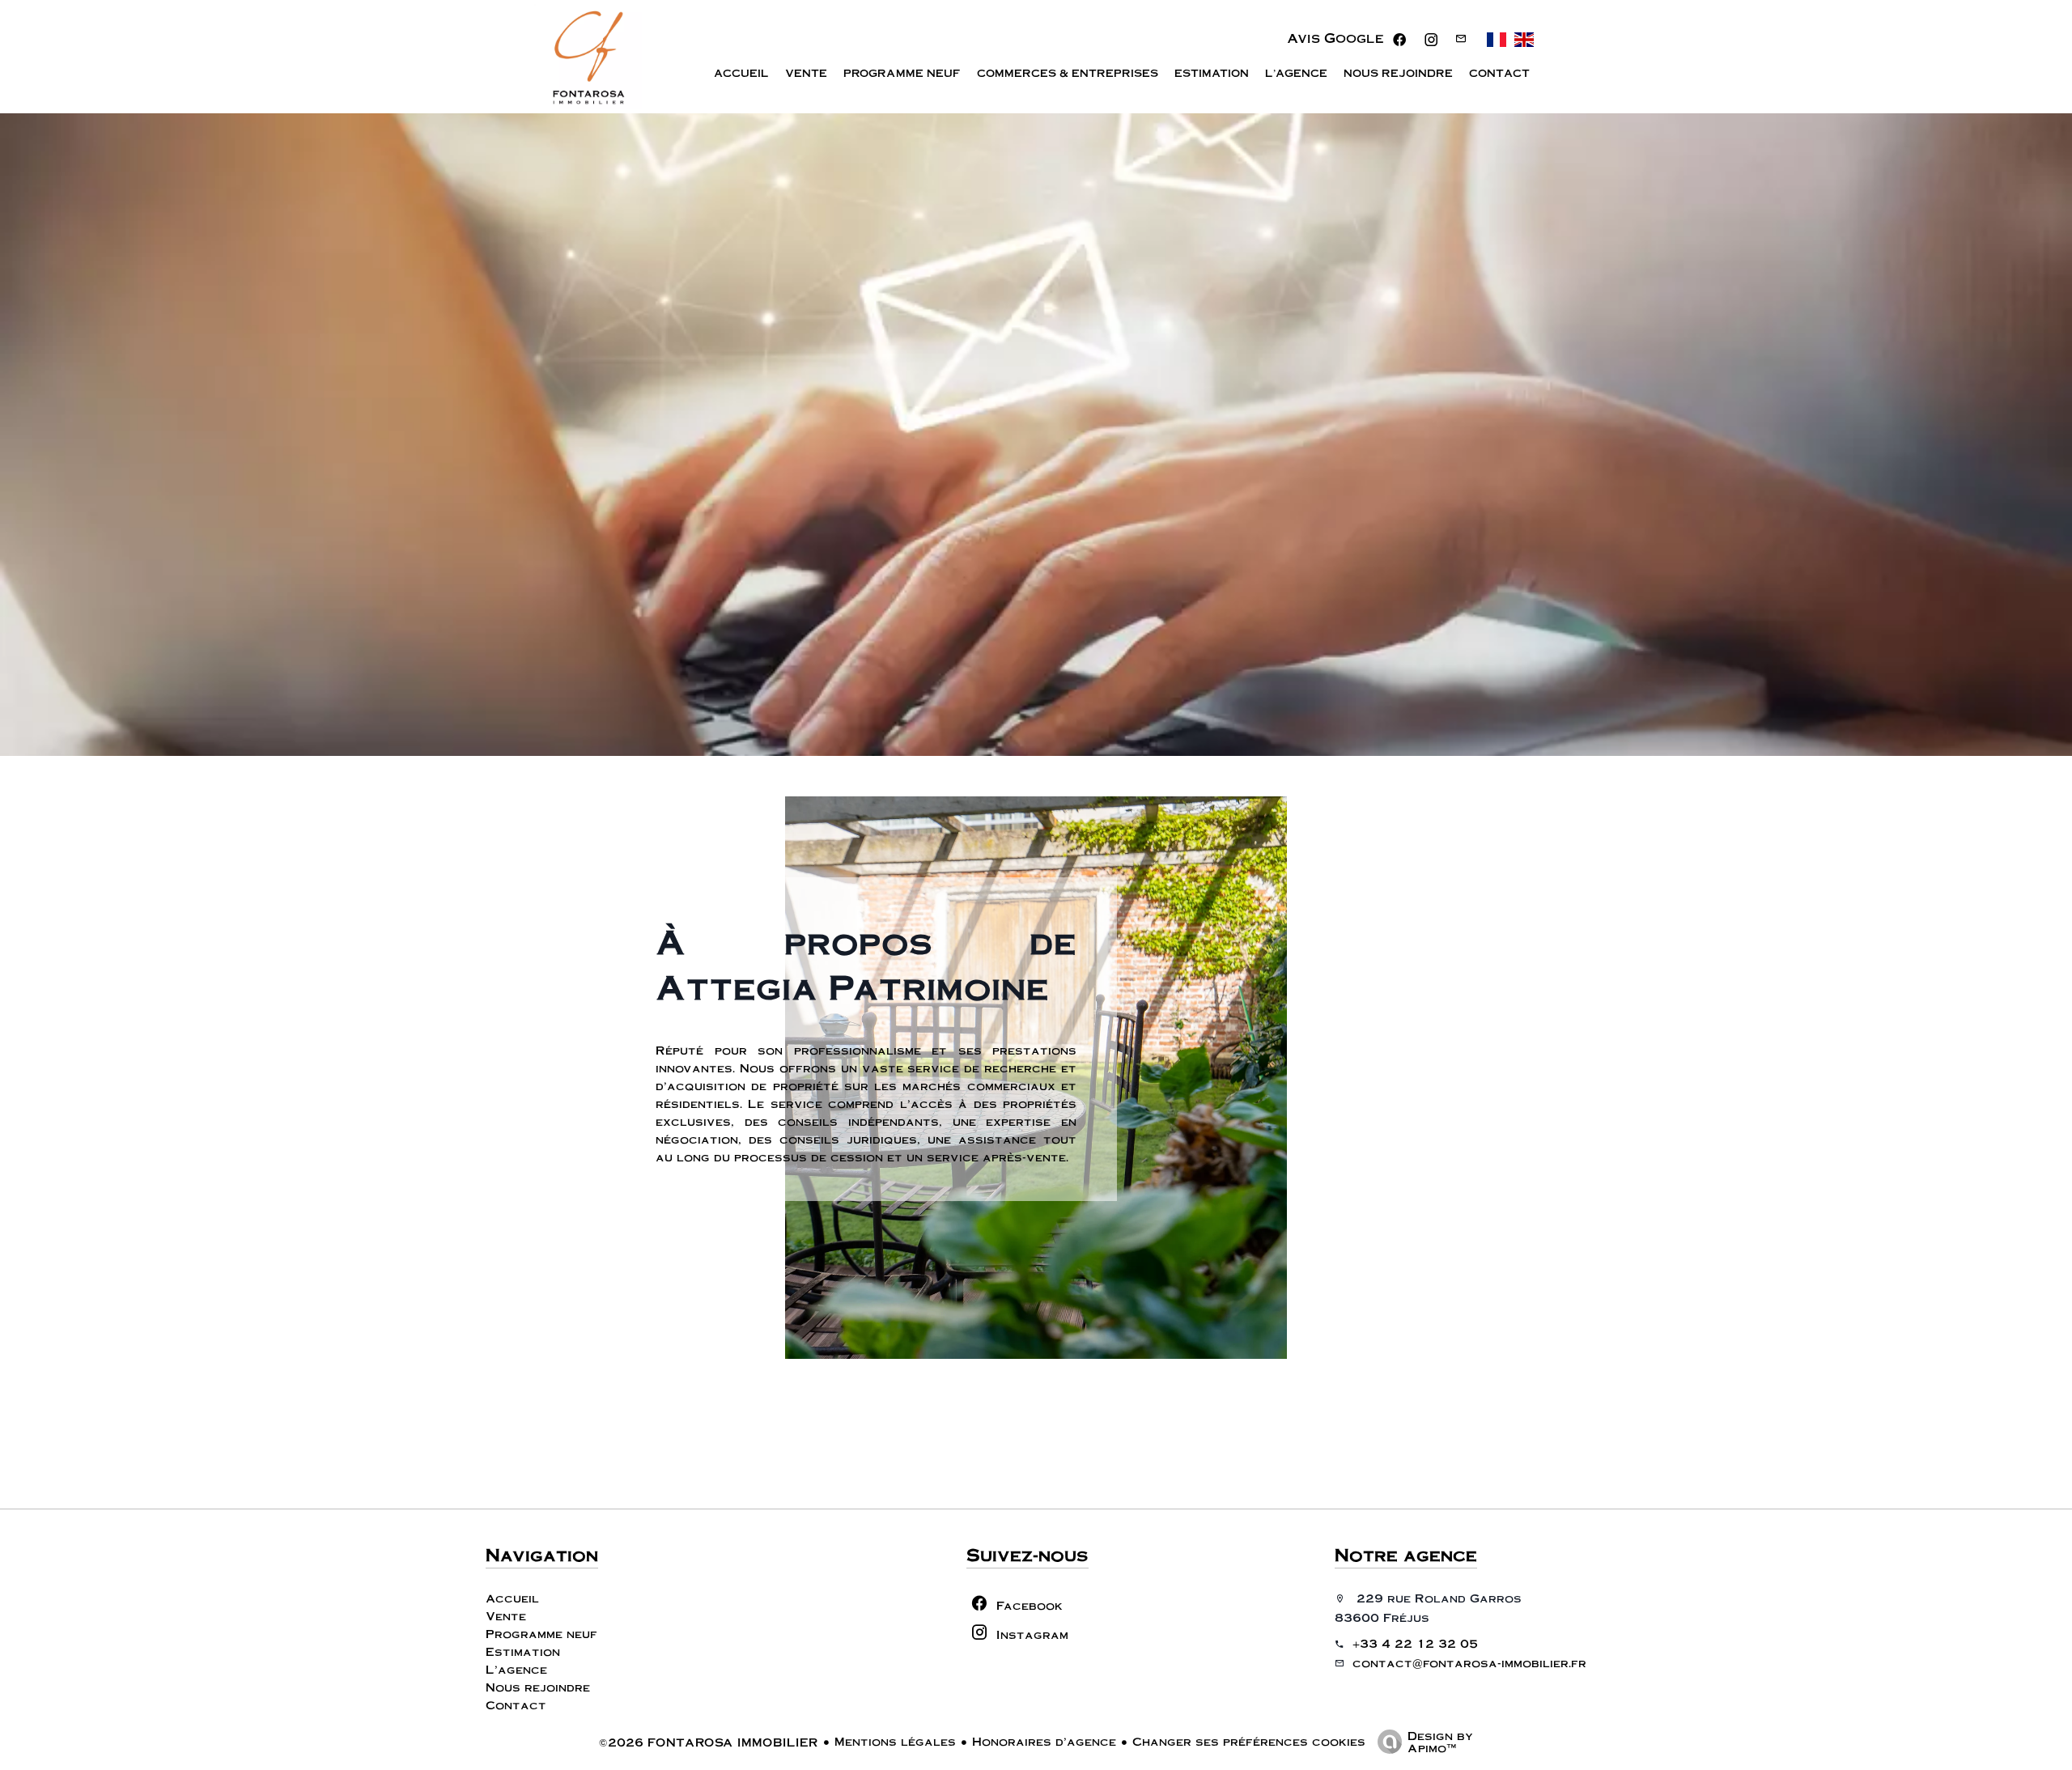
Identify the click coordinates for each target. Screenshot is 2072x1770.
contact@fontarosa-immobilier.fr (1469, 1662)
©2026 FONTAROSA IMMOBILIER (709, 1742)
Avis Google (1335, 38)
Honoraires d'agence (1044, 1741)
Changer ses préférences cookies (1249, 1741)
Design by (1440, 1741)
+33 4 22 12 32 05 (1415, 1643)
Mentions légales (895, 1741)
